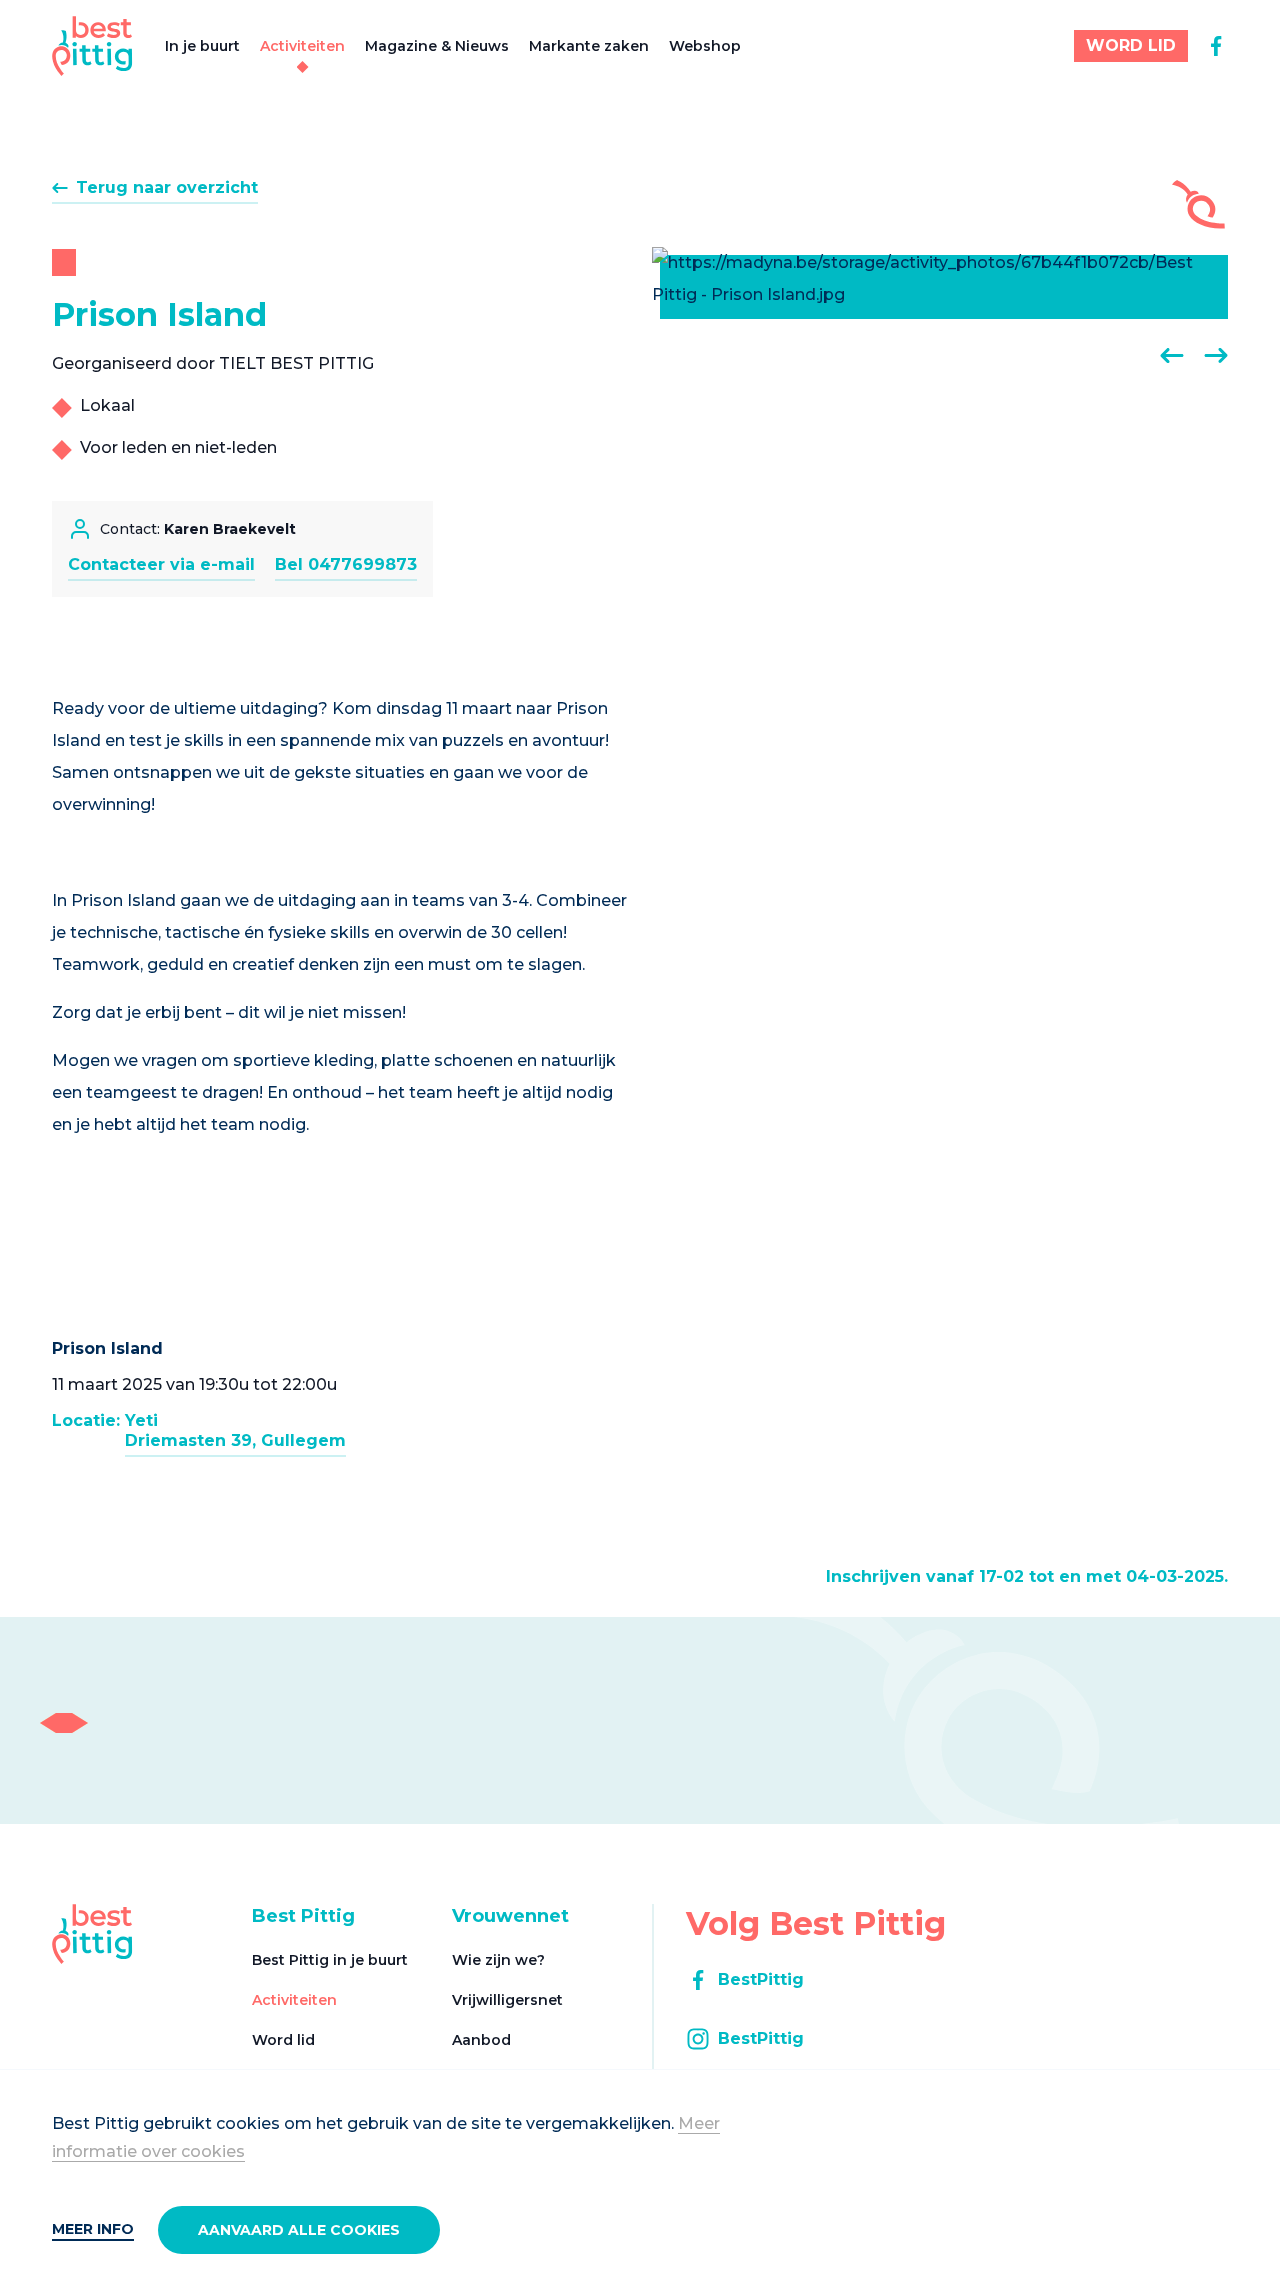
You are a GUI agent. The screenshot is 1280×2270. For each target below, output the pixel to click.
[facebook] (1216, 46)
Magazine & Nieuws (437, 46)
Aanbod (481, 2040)
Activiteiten (302, 46)
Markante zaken (589, 46)
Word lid (283, 2040)
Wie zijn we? (498, 1960)
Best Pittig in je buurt (330, 1960)
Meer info (93, 2229)
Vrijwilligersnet (507, 2000)
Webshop (705, 46)
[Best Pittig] (92, 46)
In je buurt (202, 46)
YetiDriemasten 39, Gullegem (235, 1430)
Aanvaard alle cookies (299, 2230)
